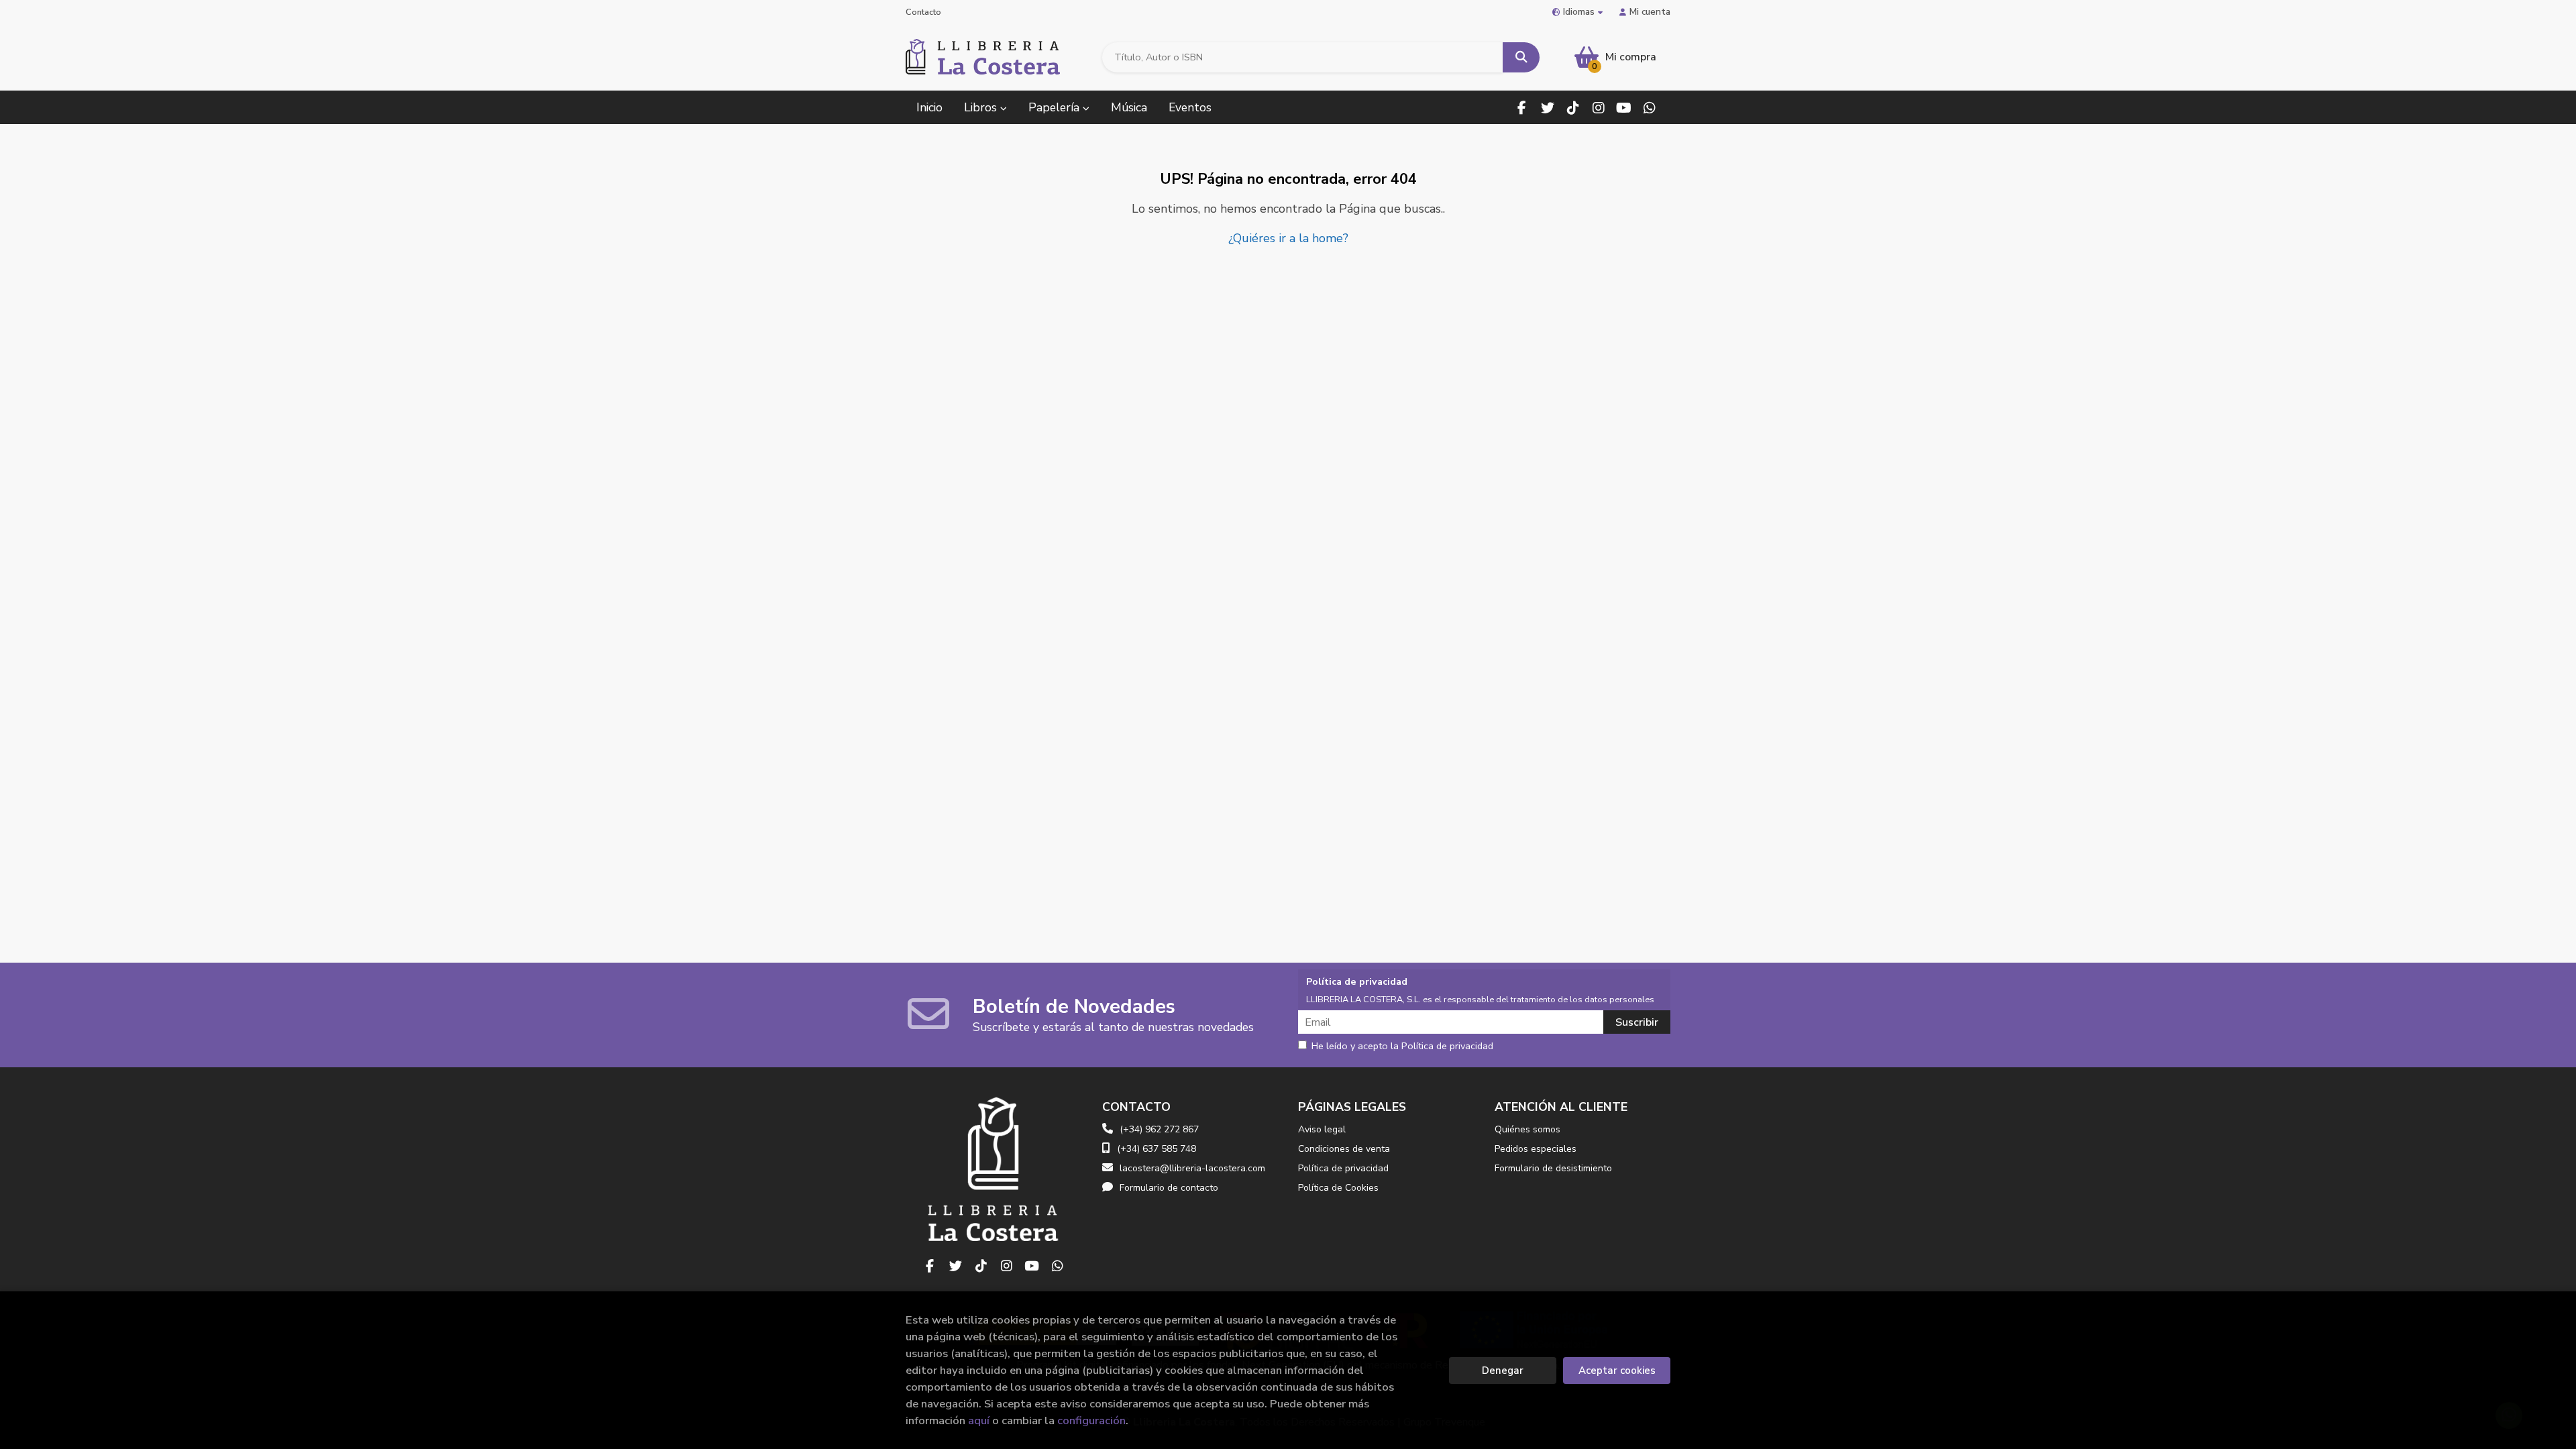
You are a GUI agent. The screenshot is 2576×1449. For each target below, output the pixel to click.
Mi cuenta (1650, 12)
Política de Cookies (1338, 1188)
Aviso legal (1322, 1129)
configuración (1091, 1420)
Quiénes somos (1527, 1129)
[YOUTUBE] (1624, 108)
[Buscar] (1521, 57)
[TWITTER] (1547, 108)
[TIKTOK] (1573, 108)
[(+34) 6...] (1649, 108)
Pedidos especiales (1536, 1149)
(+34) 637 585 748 (1157, 1149)
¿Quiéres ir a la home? (1288, 238)
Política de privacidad (1343, 1168)
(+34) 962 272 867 (1159, 1129)
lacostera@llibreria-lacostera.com (1192, 1168)
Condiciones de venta (1344, 1149)
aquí (979, 1420)
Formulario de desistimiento (1553, 1168)
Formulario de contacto (1169, 1188)
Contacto (923, 12)
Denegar (1503, 1371)
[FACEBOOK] (1522, 108)
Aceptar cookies (1617, 1371)
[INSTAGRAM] (1598, 108)
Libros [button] (982, 107)
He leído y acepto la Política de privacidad (1402, 1046)
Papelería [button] (1056, 107)
